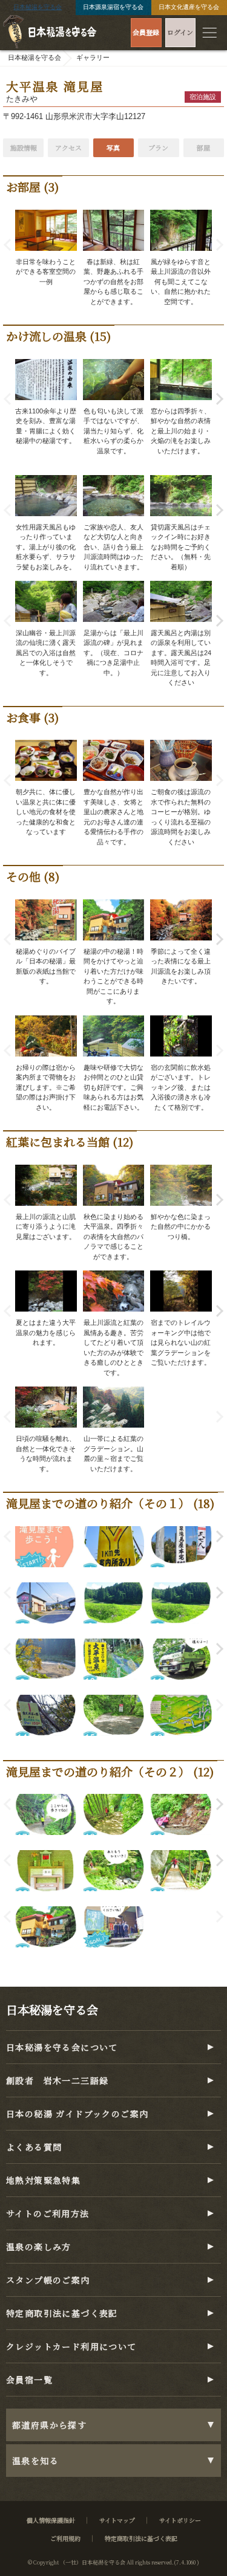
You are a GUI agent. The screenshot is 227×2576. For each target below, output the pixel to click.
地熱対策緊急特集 (43, 2180)
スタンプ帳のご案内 (48, 2280)
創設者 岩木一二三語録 (57, 2080)
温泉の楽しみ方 (39, 2247)
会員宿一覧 (29, 2380)
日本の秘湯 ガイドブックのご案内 (77, 2114)
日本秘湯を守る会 (38, 7)
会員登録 (146, 32)
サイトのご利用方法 (48, 2213)
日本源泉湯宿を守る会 (113, 7)
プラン (158, 147)
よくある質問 (34, 2147)
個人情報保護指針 (51, 2520)
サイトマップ (117, 2520)
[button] (217, 399)
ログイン (180, 32)
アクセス (68, 147)
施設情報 (24, 147)
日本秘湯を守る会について (62, 2047)
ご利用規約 (65, 2538)
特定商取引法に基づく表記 (62, 2313)
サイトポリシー (180, 2520)
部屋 (203, 147)
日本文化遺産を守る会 (189, 7)
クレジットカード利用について (71, 2346)
